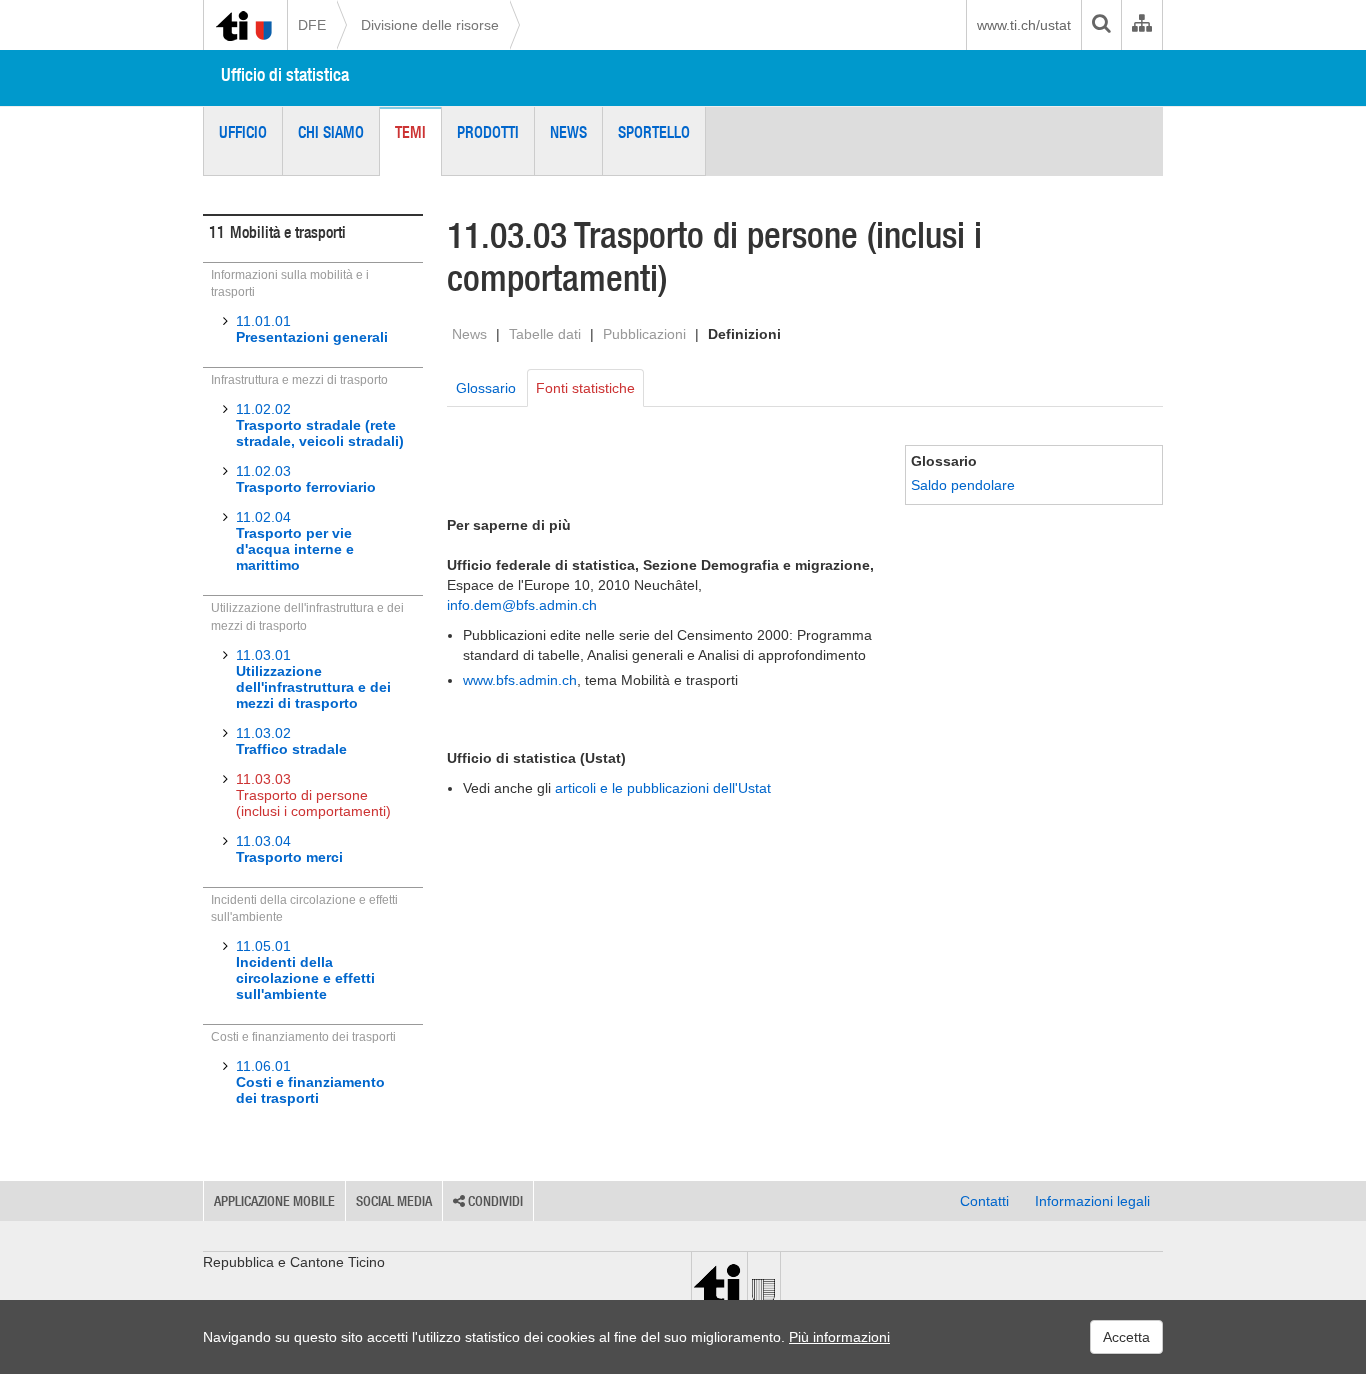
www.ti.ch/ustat (1024, 25)
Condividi (494, 1201)
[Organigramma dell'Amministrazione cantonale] (1141, 25)
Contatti (984, 1201)
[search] (1101, 25)
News (568, 132)
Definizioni (744, 334)
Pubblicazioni (644, 334)
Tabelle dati (545, 334)
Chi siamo (331, 132)
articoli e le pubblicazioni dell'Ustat (663, 788)
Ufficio (243, 132)
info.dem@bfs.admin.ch (522, 605)
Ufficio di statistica (285, 74)
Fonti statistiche (585, 388)
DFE (312, 25)
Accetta (1126, 1337)
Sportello (654, 132)
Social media (394, 1201)
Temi (410, 132)
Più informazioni (839, 1337)
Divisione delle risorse (430, 25)
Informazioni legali (1092, 1201)
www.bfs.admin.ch (520, 680)
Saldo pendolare (963, 485)
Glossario (486, 388)
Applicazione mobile (274, 1201)
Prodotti (488, 132)
